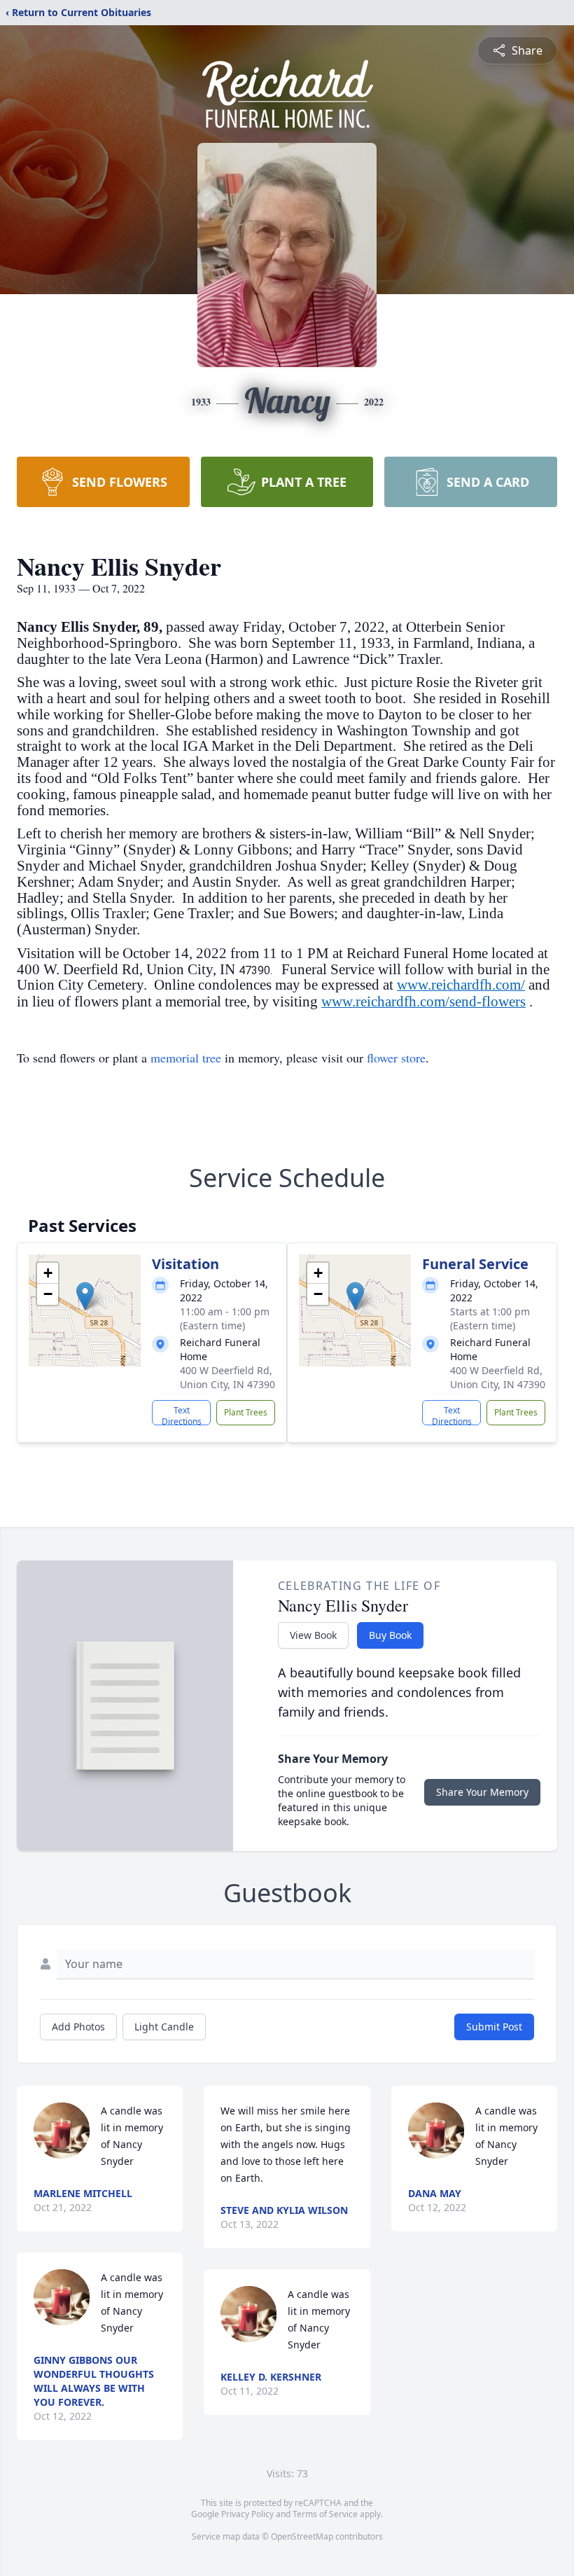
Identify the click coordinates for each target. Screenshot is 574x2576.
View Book (313, 1635)
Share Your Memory (482, 1792)
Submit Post (494, 2027)
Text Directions (182, 1415)
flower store (396, 1058)
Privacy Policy (247, 2514)
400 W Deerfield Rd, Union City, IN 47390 (227, 1377)
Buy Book (390, 1635)
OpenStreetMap (302, 2536)
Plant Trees (246, 1412)
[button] (85, 1296)
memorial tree (186, 1058)
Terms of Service (325, 2514)
